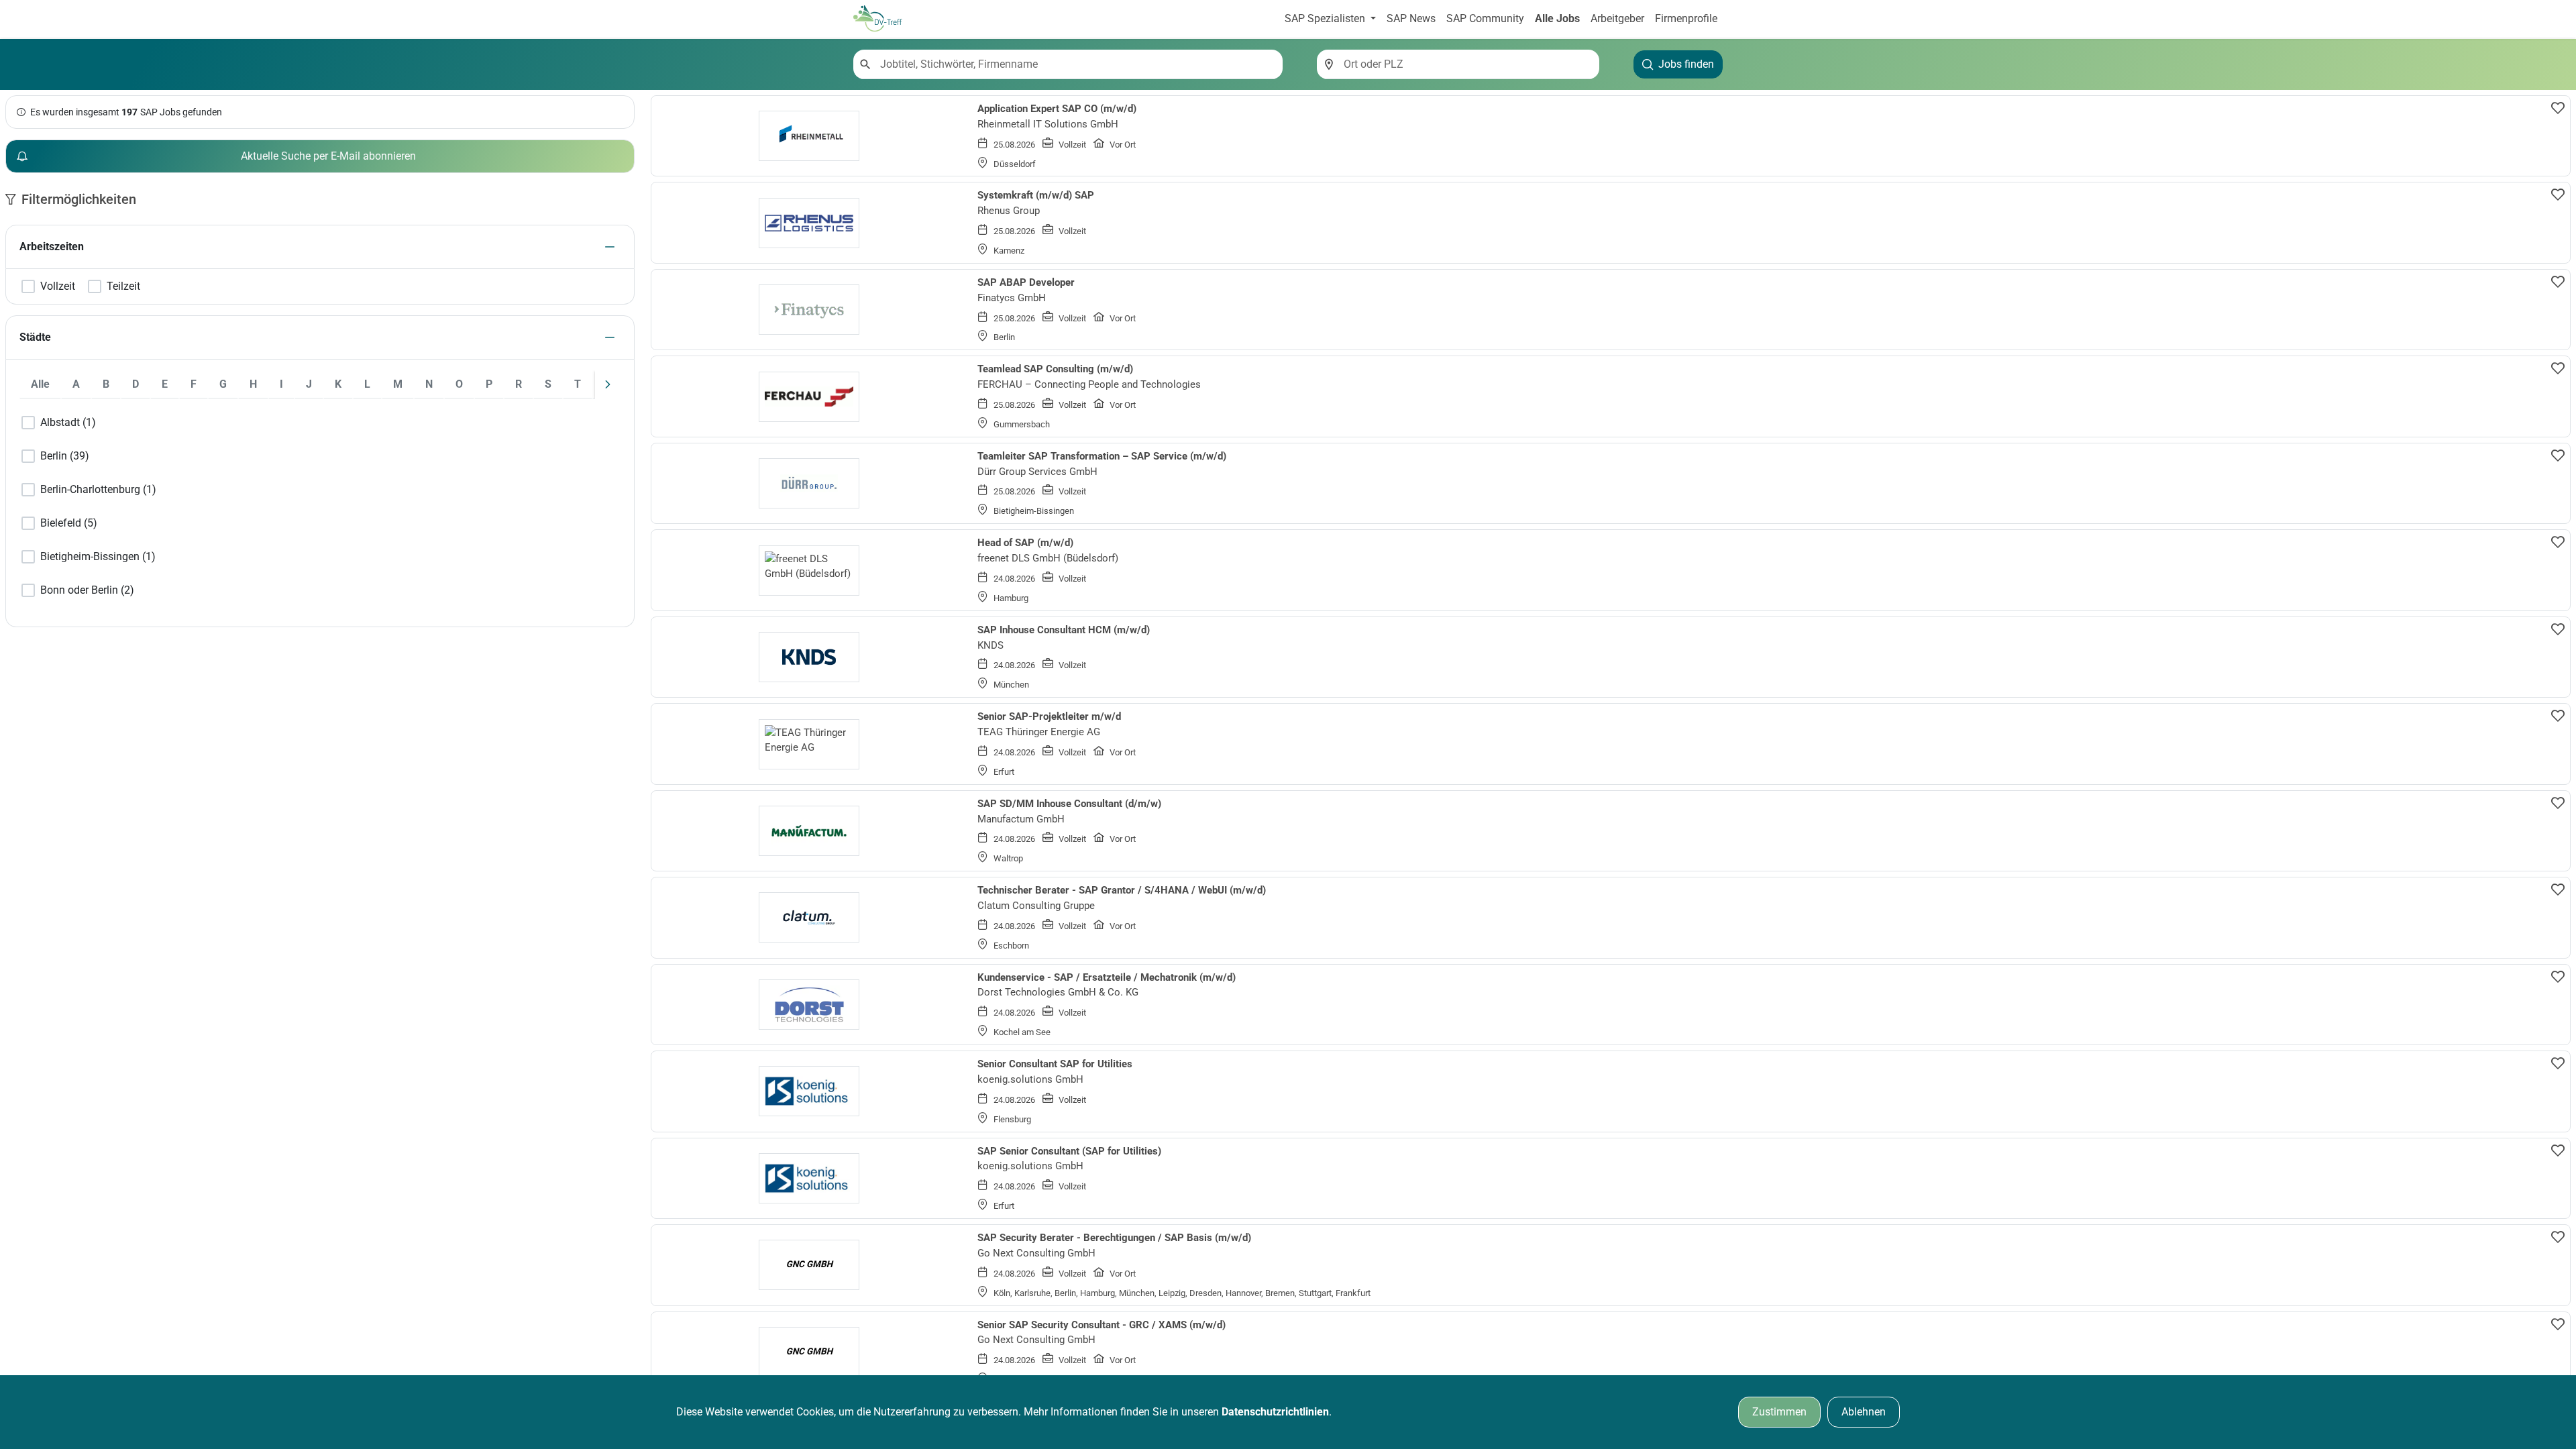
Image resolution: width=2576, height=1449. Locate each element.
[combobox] (1076, 64)
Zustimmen (1779, 1412)
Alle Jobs (1557, 18)
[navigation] (608, 384)
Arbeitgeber (1617, 18)
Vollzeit (58, 286)
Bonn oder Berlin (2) (87, 590)
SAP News (1411, 18)
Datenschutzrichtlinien (1275, 1412)
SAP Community (1485, 18)
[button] (610, 247)
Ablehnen (1864, 1412)
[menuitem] (40, 384)
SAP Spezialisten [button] (1326, 18)
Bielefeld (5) (69, 523)
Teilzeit (123, 286)
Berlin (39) (65, 456)
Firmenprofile (1686, 18)
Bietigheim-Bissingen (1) (98, 557)
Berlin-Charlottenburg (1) (98, 490)
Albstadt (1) (68, 423)
